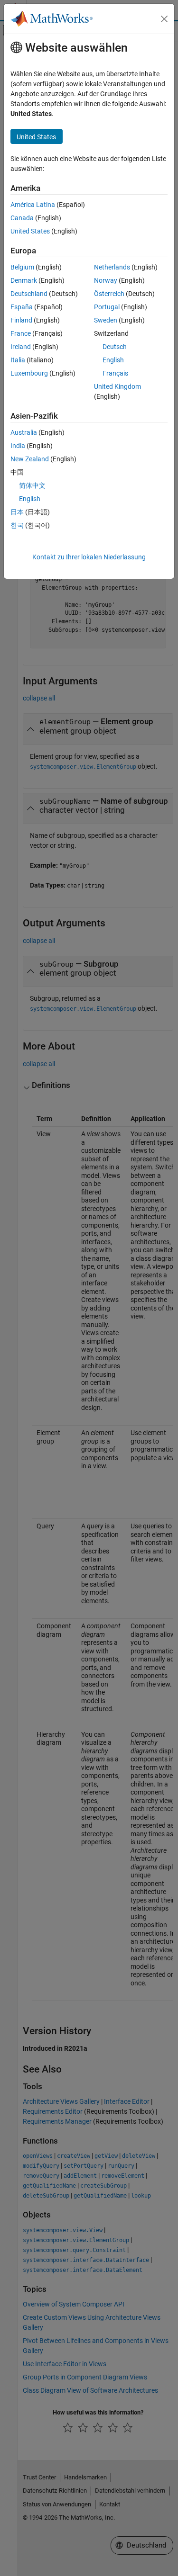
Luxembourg (29, 373)
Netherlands (112, 267)
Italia (18, 360)
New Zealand (30, 459)
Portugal (107, 307)
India (18, 446)
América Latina (33, 205)
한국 (17, 525)
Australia (24, 432)
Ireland (21, 347)
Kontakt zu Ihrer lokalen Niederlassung (89, 557)
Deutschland (29, 294)
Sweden (106, 320)
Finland (21, 320)
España (22, 307)
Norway (106, 280)
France (21, 333)
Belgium (22, 267)
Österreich (109, 294)
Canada (22, 218)
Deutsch (115, 347)
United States (30, 231)
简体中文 (32, 485)
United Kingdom (117, 386)
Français (115, 373)
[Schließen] (164, 19)
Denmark (24, 280)
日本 (17, 512)
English (113, 360)
